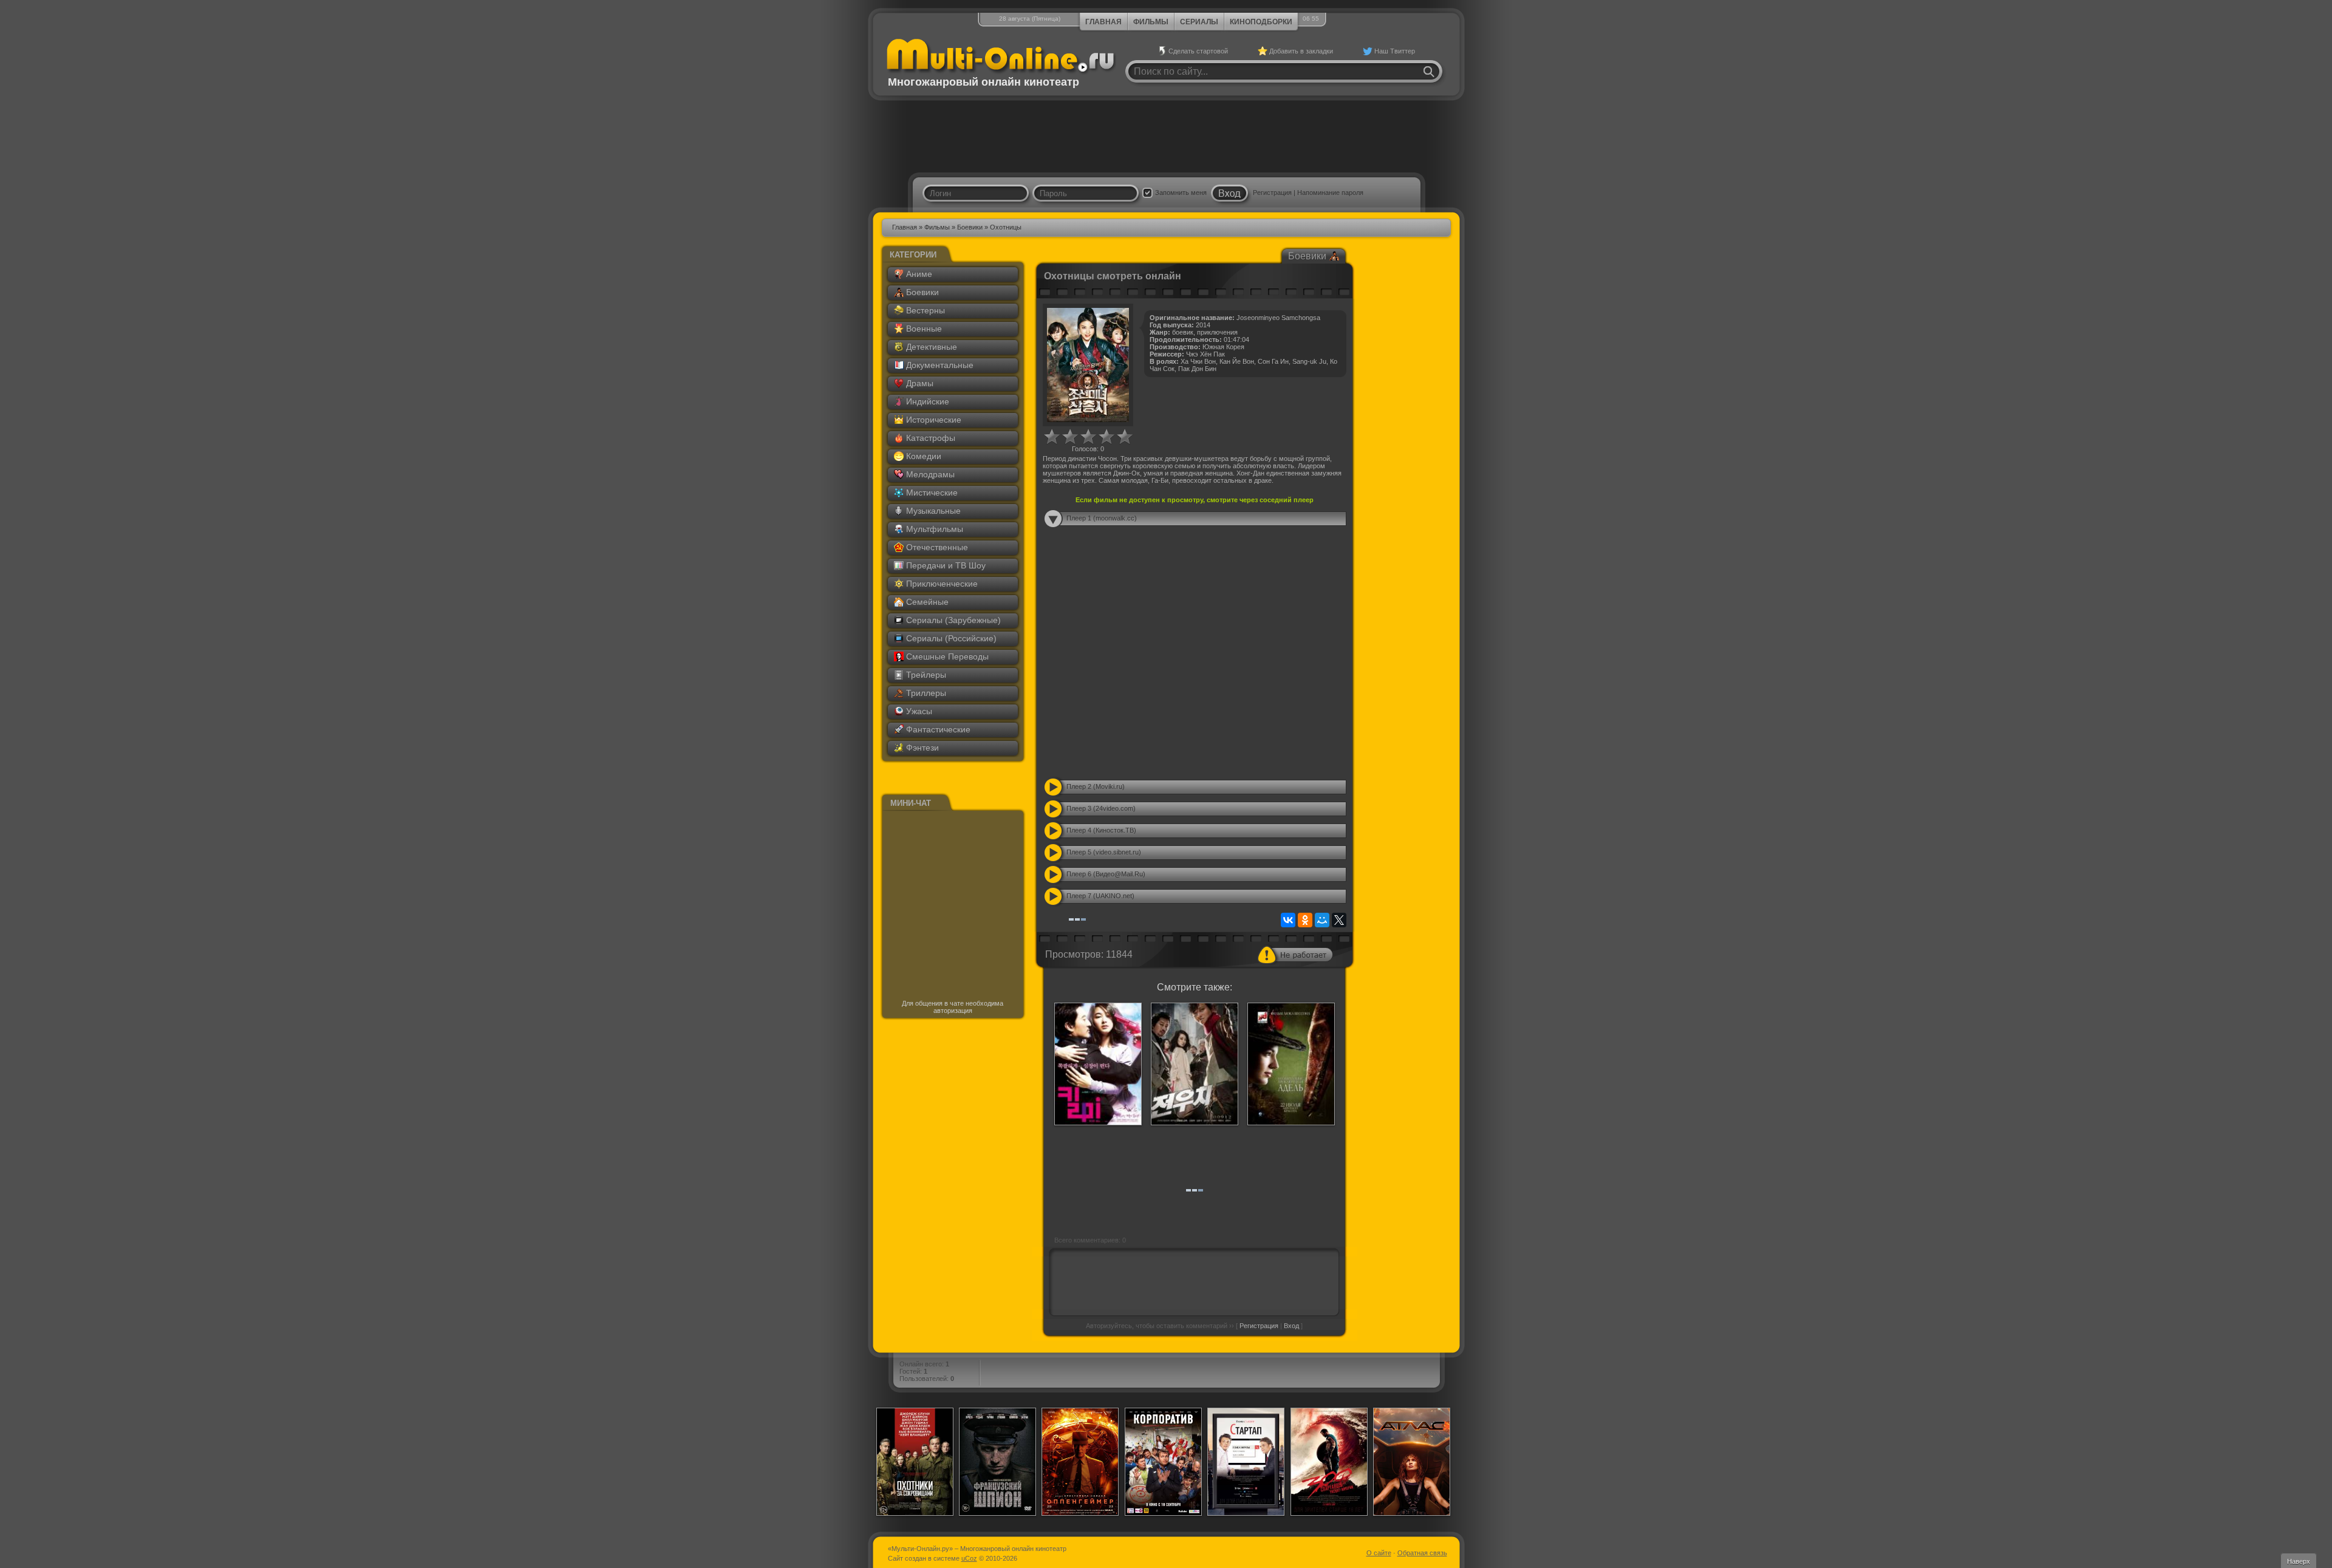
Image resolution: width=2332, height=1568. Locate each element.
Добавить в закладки (1301, 51)
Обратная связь (1422, 1553)
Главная (1103, 22)
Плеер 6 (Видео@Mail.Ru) (1106, 874)
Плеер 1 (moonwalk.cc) (1102, 518)
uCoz (969, 1558)
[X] (1339, 920)
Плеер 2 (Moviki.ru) (1096, 786)
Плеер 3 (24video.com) (1101, 808)
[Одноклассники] (1305, 920)
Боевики (970, 227)
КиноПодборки (1261, 22)
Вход (1291, 1326)
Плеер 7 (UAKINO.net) (1100, 896)
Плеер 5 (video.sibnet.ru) (1104, 852)
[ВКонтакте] (1288, 920)
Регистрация (1272, 193)
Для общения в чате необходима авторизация (953, 1007)
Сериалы (1199, 22)
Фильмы (1151, 22)
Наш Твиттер (1395, 51)
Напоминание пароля (1330, 193)
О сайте (1379, 1553)
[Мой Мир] (1322, 920)
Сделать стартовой (1198, 51)
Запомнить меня (1181, 193)
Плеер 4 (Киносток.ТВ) (1101, 830)
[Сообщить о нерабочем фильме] (1295, 955)
